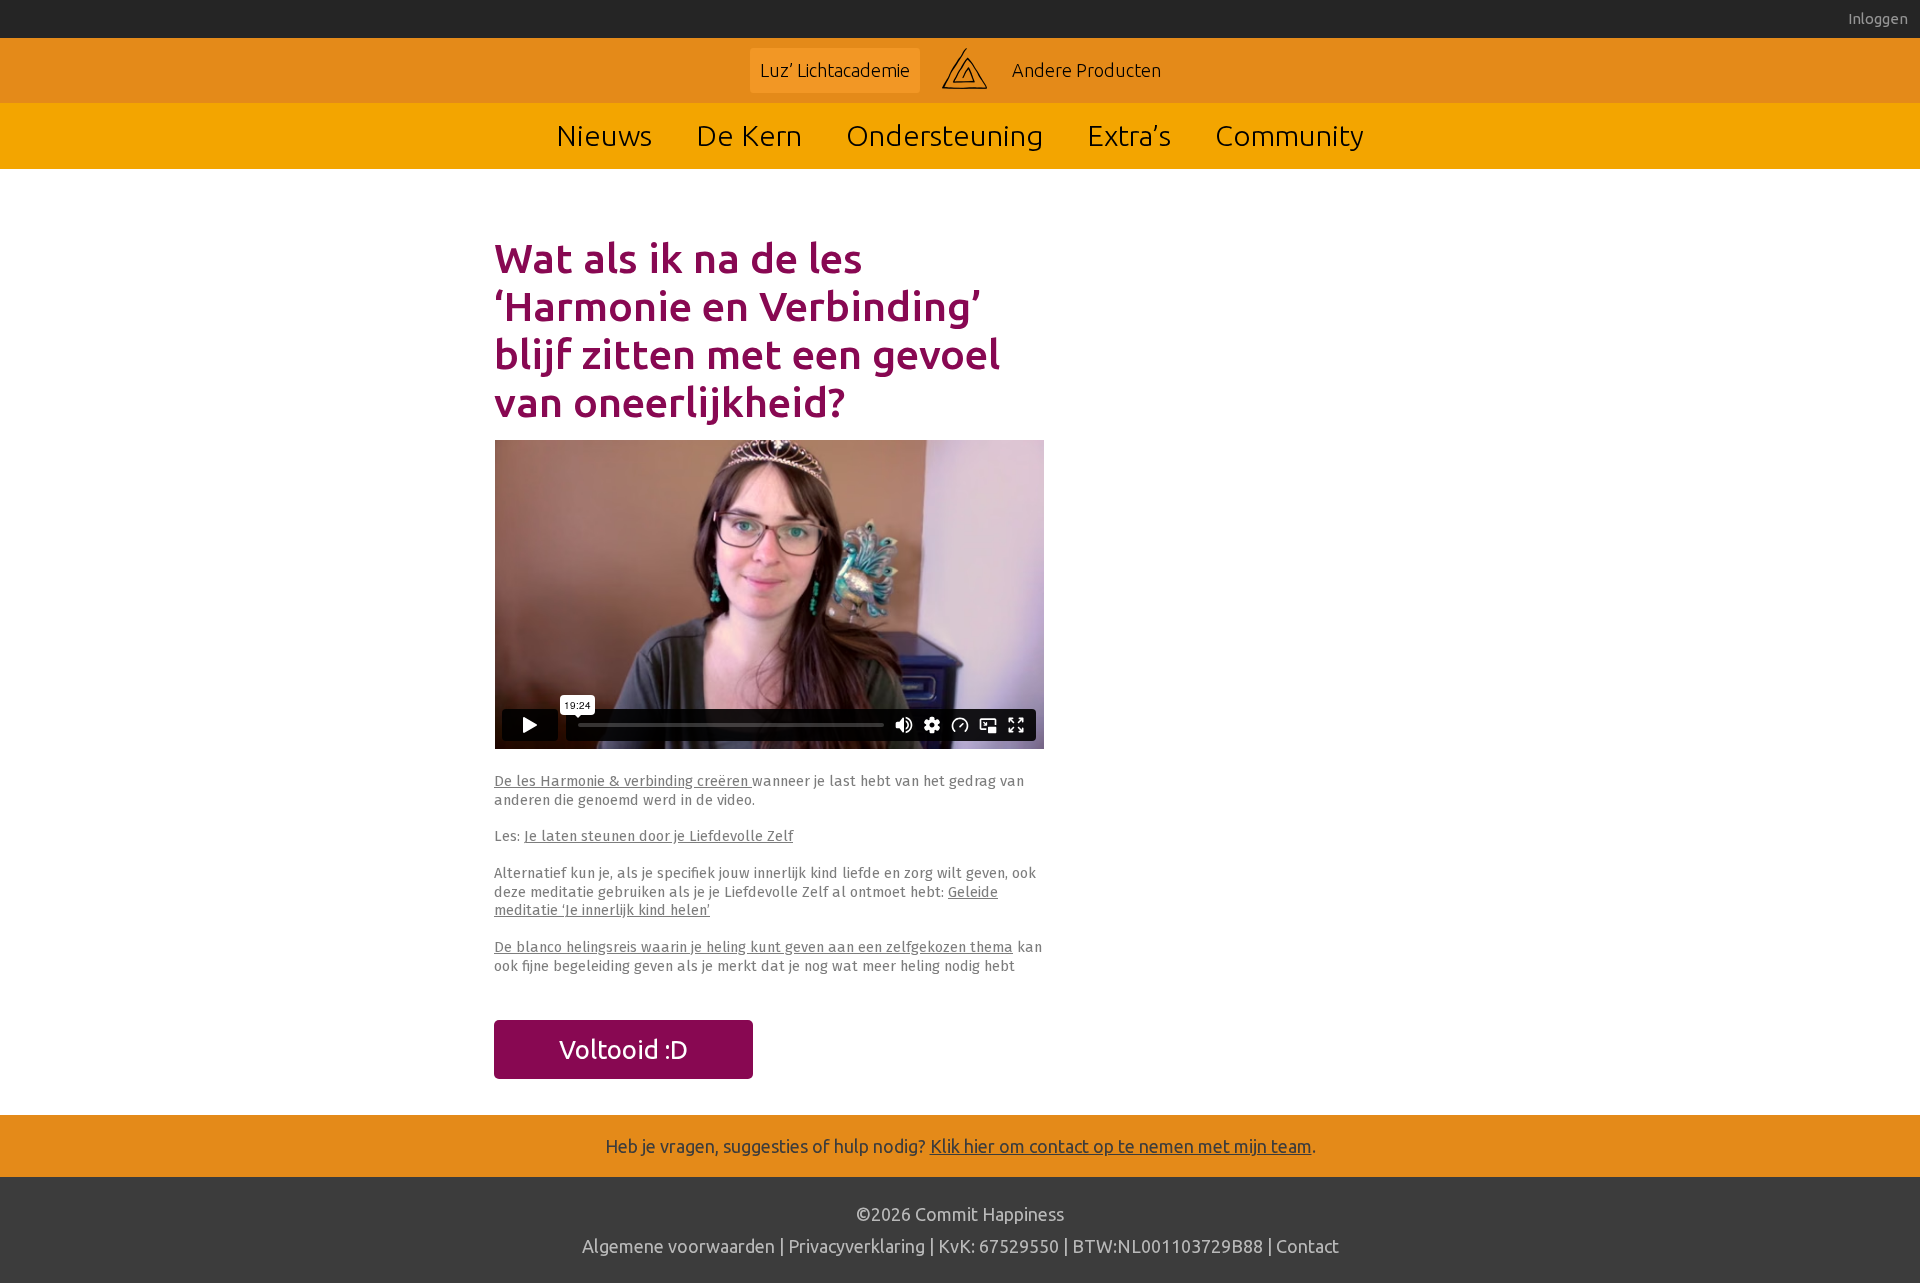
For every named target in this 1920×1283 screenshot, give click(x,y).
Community (1289, 135)
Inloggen (1878, 18)
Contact (1307, 1246)
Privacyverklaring (856, 1246)
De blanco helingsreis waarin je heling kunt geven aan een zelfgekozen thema (753, 947)
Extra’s (1129, 135)
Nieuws (604, 135)
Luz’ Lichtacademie (835, 70)
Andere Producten (1086, 70)
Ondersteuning (944, 135)
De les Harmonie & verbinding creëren (623, 781)
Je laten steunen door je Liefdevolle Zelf (658, 836)
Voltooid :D (623, 1049)
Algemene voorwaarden (678, 1246)
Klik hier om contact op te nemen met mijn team (1121, 1146)
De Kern (749, 135)
